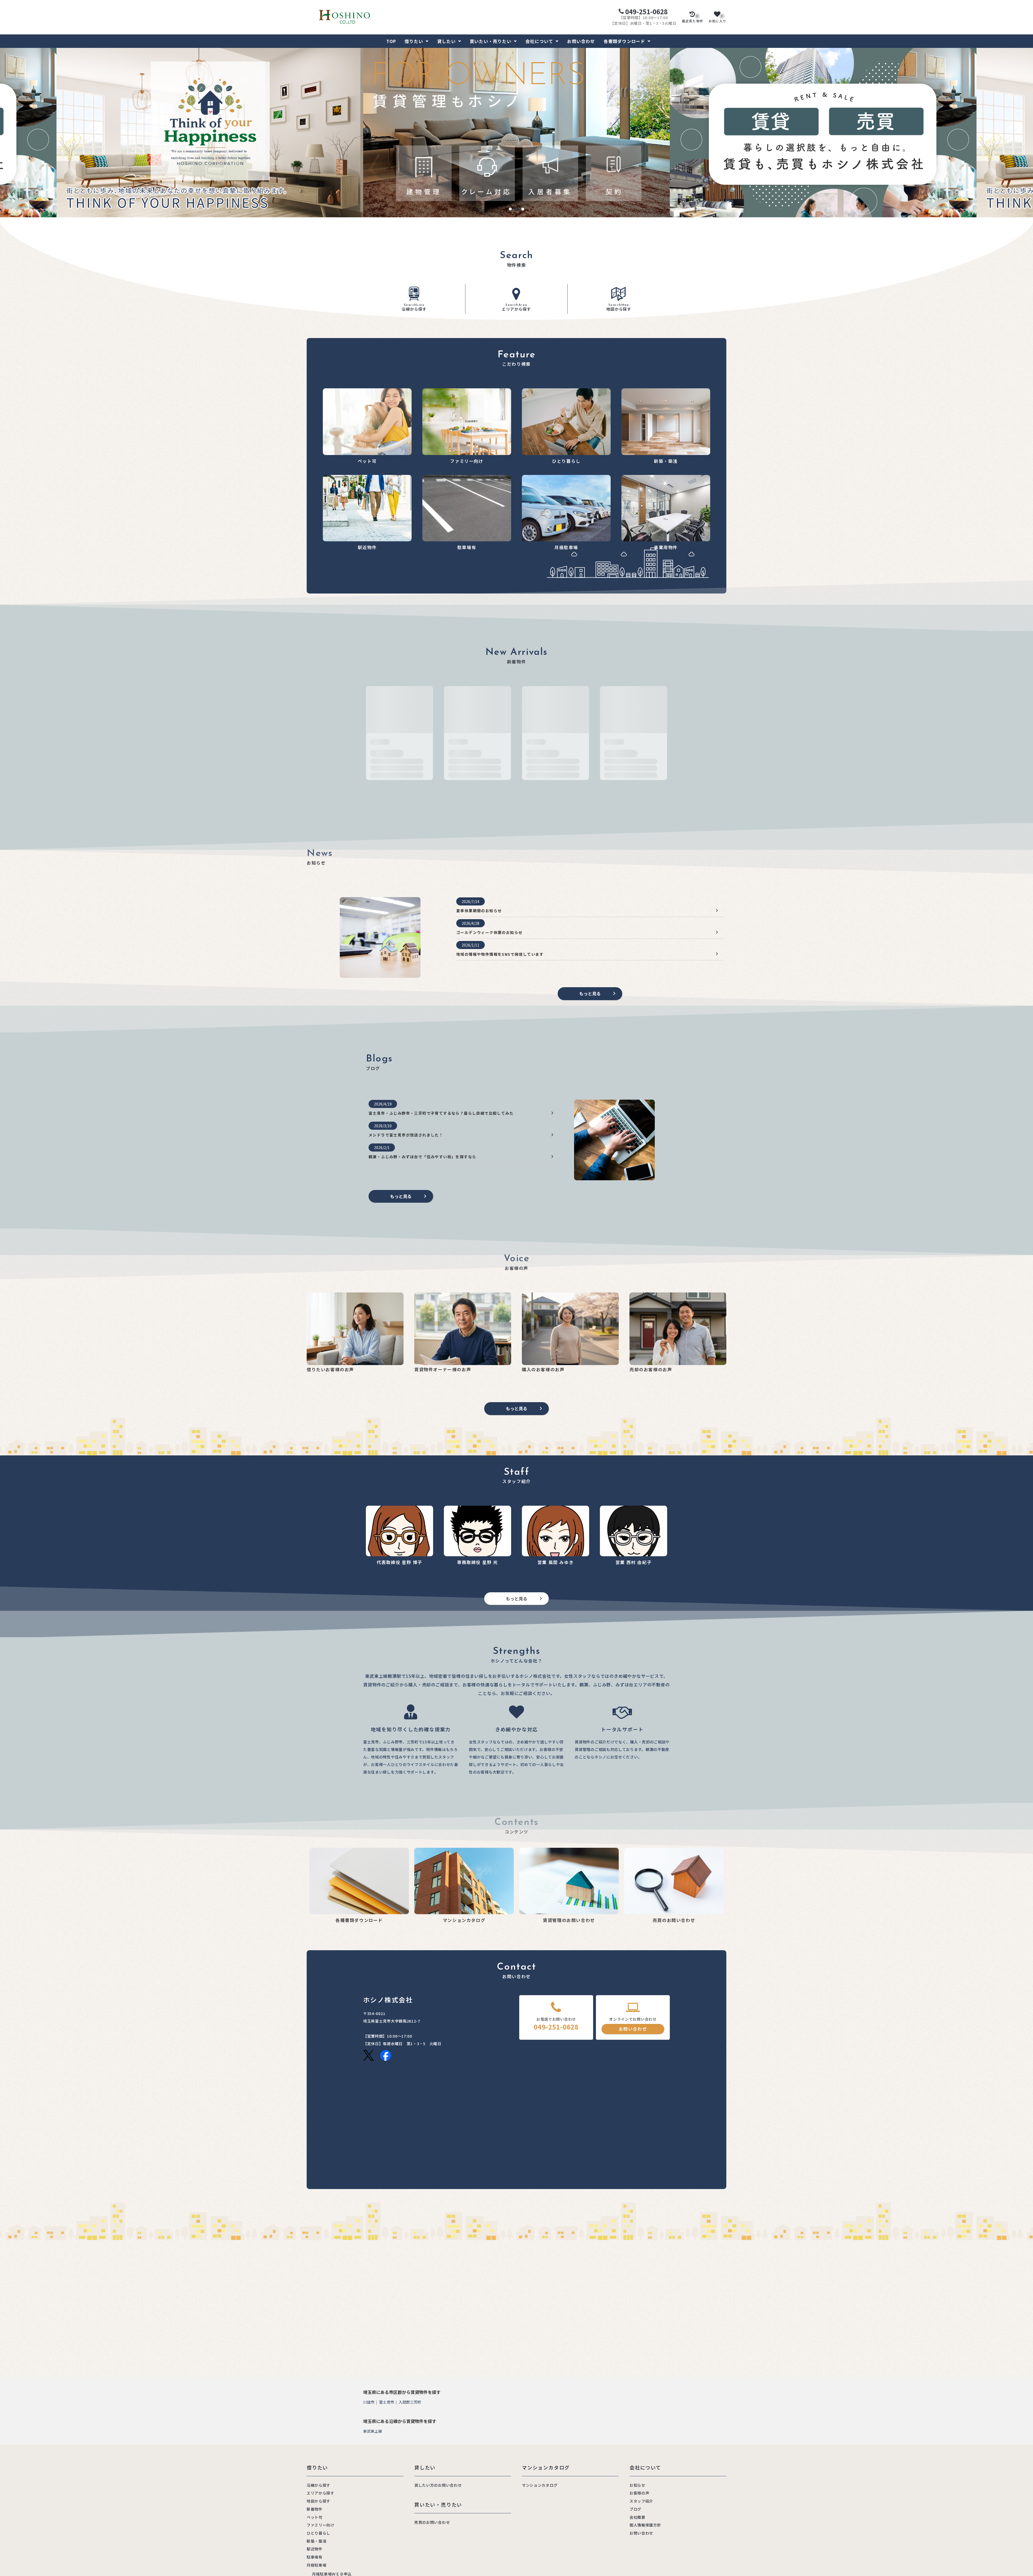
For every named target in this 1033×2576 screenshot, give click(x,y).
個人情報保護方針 (645, 2525)
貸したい (446, 41)
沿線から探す (414, 308)
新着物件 (315, 2509)
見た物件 (693, 19)
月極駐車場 (317, 2565)
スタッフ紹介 (641, 2501)
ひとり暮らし (319, 2533)
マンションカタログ (540, 2485)
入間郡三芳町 (410, 2402)
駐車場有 (315, 2557)
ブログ (635, 2509)
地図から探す (619, 308)
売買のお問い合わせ (432, 2522)
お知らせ (637, 2485)
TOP (391, 41)
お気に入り (717, 19)
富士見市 (387, 2402)
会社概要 (637, 2517)
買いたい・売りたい (491, 41)
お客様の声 (639, 2493)
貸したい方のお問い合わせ (438, 2485)
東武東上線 (373, 2431)
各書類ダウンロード (625, 41)
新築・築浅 (317, 2541)
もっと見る (590, 993)
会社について (539, 41)
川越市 (369, 2402)
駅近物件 (315, 2549)
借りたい (414, 41)
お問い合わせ (581, 41)
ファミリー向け (321, 2525)
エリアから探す (516, 308)
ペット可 (315, 2517)
